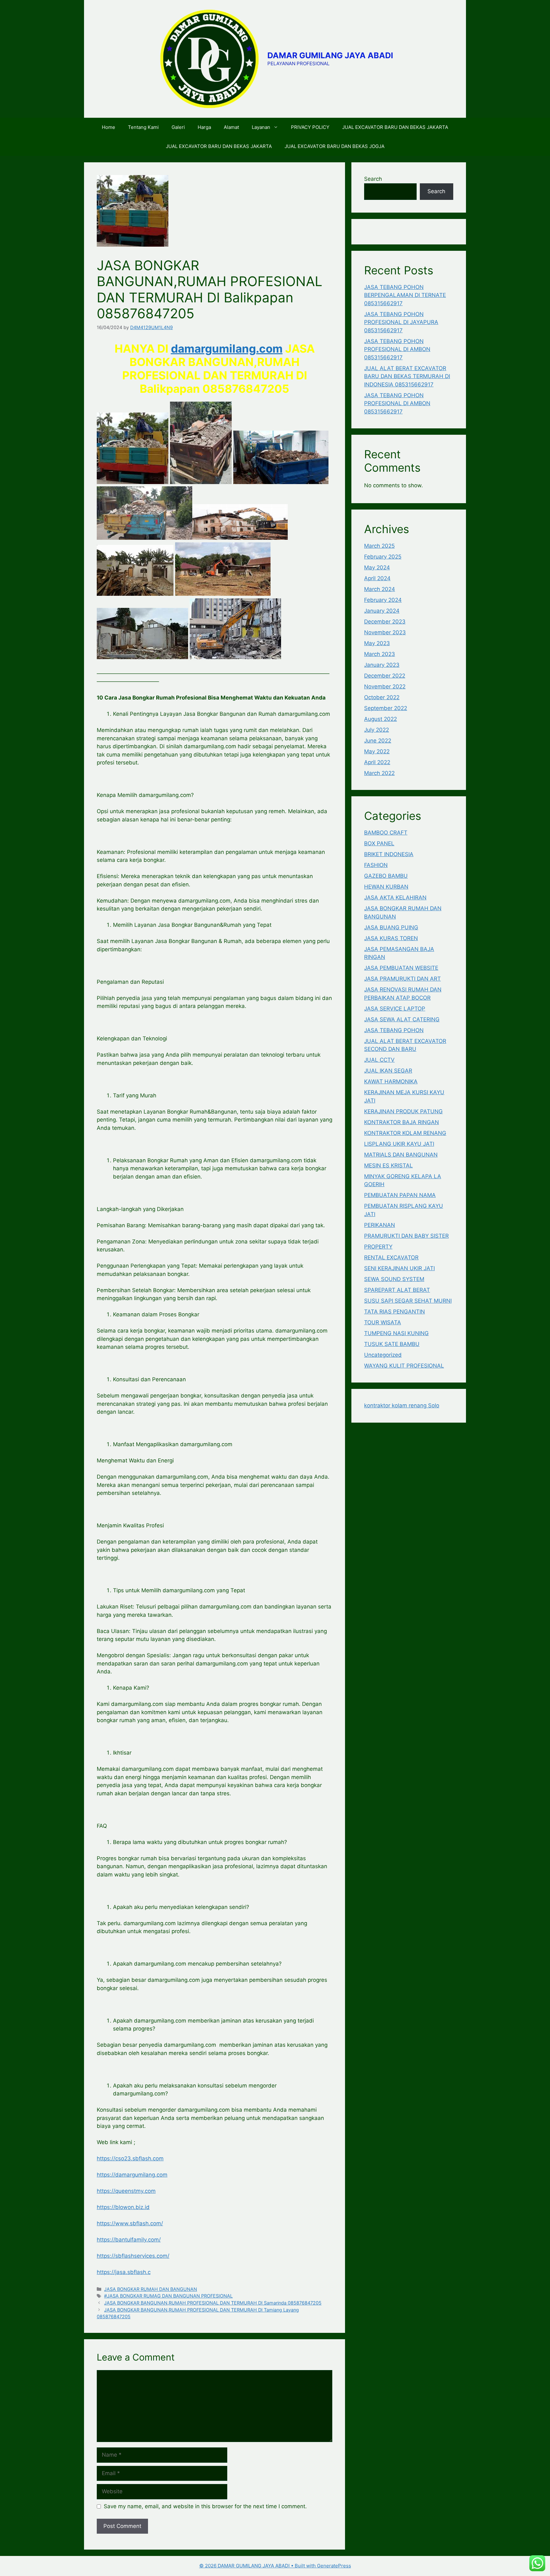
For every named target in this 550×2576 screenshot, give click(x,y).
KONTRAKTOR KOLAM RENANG (405, 1133)
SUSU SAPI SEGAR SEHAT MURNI (408, 1301)
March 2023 (380, 654)
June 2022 (378, 741)
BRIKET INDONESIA (389, 854)
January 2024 (382, 611)
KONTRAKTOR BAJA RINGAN (402, 1122)
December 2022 (385, 676)
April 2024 (377, 578)
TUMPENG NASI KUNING (396, 1333)
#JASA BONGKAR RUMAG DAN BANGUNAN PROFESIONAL (168, 2296)
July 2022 (377, 730)
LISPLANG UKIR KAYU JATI (399, 1144)
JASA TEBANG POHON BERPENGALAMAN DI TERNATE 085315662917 (405, 295)
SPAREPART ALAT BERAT (397, 1290)
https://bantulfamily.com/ (129, 2240)
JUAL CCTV (379, 1060)
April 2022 (377, 762)
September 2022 (386, 708)
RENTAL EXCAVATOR (391, 1257)
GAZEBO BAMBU (386, 876)
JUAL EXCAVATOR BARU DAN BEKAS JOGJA (335, 146)
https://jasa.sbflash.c (124, 2272)
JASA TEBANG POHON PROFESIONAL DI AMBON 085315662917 (397, 349)
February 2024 (383, 600)
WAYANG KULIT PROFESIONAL (404, 1366)
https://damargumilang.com (132, 2175)
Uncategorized (383, 1355)
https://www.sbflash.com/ (130, 2223)
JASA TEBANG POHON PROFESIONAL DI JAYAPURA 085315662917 (401, 322)
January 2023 (382, 665)
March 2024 (380, 589)
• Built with (258, 2566)
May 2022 (377, 751)
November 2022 (385, 686)
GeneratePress (334, 2566)
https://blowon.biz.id (123, 2207)
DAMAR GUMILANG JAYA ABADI (330, 55)
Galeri (178, 127)
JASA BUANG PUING (391, 927)
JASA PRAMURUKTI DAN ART (402, 979)
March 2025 (379, 546)
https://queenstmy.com (126, 2191)
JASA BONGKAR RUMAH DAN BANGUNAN (151, 2289)
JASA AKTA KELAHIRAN (395, 897)
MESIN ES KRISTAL (388, 1165)
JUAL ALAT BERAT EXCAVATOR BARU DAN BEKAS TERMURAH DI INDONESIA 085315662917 (407, 376)
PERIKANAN (380, 1225)
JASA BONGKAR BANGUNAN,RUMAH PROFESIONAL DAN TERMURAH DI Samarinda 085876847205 (213, 2303)
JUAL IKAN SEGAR (388, 1071)
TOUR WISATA (383, 1322)
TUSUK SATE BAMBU (392, 1344)
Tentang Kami (143, 127)
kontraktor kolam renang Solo (402, 1405)
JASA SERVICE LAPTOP (395, 1009)
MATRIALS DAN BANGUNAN (401, 1155)
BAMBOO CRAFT (386, 833)
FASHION (376, 865)
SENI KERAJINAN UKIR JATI (399, 1268)
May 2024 (377, 567)
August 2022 (381, 719)
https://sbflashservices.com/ (133, 2256)
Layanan (261, 127)
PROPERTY (378, 1247)
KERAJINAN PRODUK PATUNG (403, 1111)
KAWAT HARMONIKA (391, 1081)
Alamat (231, 127)
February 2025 (383, 557)
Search (373, 179)
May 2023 (377, 643)
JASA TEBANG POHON (394, 1030)
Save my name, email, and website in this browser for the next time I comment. (205, 2506)
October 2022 (382, 697)
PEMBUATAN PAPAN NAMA (400, 1195)
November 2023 (385, 632)
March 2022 (379, 773)
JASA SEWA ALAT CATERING (402, 1019)
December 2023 (385, 622)
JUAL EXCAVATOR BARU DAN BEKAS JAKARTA (395, 127)
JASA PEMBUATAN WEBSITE (401, 968)
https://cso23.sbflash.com (130, 2158)
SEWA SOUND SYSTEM (394, 1279)
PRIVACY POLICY (310, 127)
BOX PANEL (379, 843)
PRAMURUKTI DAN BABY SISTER (406, 1236)
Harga (204, 127)
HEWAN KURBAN (386, 887)
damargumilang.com (227, 348)
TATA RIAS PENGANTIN (395, 1312)
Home (109, 127)
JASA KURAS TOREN (391, 938)
